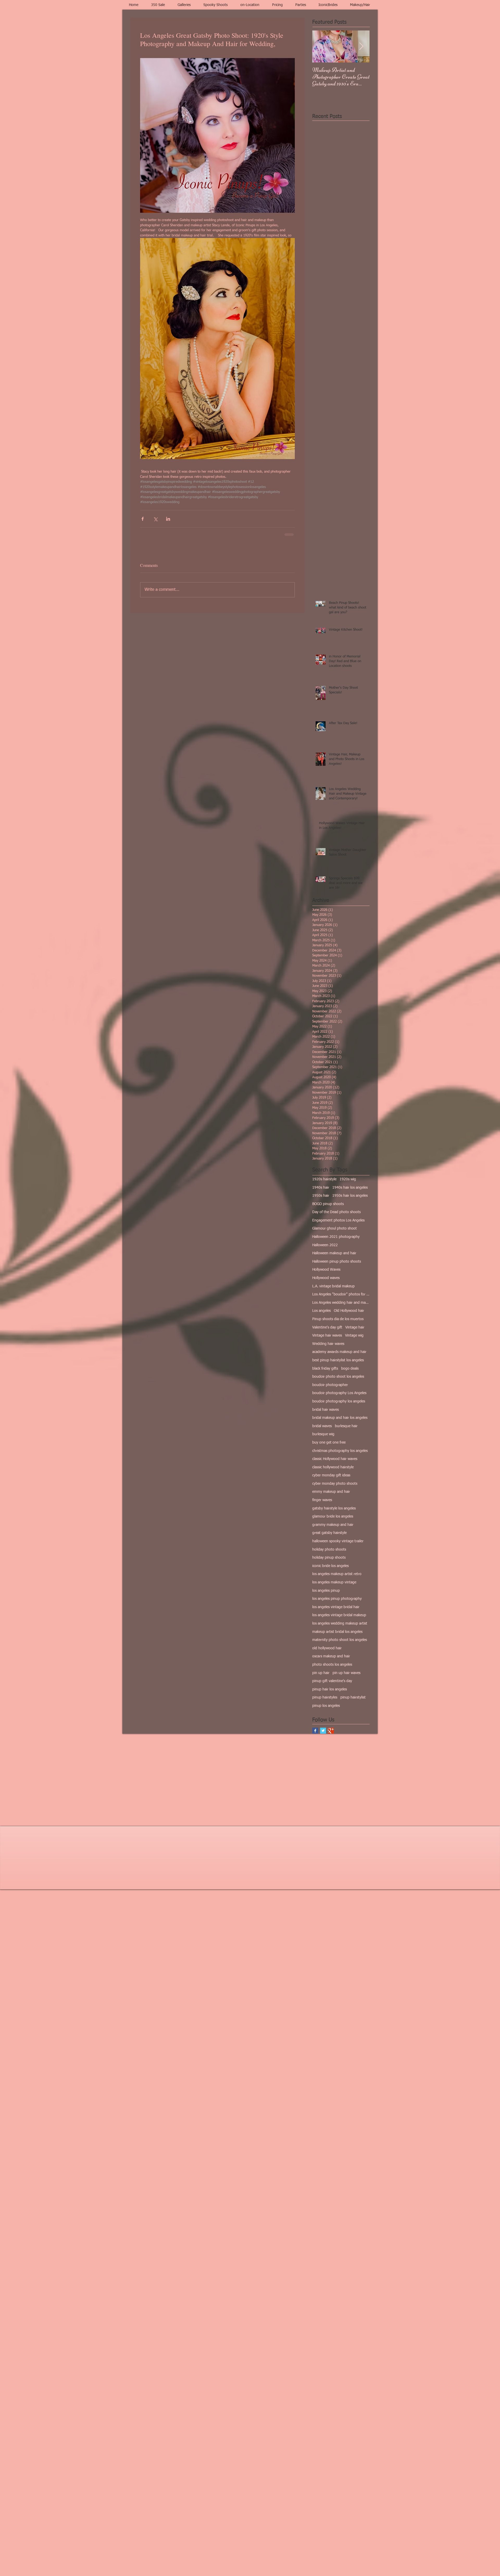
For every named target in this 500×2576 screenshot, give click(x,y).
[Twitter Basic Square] (323, 1730)
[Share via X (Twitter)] (155, 519)
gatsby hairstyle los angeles (334, 1508)
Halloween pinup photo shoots (337, 1261)
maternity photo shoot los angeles (340, 1639)
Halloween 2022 (325, 1245)
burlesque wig (323, 1434)
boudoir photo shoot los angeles (338, 1376)
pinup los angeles (326, 1705)
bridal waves (322, 1426)
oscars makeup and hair (331, 1656)
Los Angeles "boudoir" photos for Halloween (341, 1294)
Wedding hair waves (328, 1343)
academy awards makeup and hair (339, 1351)
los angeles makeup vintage (334, 1582)
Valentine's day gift (327, 1327)
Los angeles (321, 1310)
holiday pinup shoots (329, 1557)
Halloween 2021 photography (336, 1236)
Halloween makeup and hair (334, 1253)
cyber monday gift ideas (331, 1475)
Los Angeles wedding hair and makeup (341, 1302)
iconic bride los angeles (330, 1565)
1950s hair (321, 1195)
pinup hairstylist (353, 1697)
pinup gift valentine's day (332, 1681)
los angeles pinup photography (337, 1598)
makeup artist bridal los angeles (337, 1631)
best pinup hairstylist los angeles (338, 1360)
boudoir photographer (330, 1384)
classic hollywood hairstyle (333, 1467)
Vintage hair (355, 1327)
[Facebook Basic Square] (315, 1730)
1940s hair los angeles (350, 1187)
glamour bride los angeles (333, 1516)
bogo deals (350, 1368)
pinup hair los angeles (330, 1689)
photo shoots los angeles (332, 1664)
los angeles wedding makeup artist (340, 1623)
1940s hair (321, 1187)
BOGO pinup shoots (328, 1204)
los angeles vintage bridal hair (336, 1607)
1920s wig (348, 1179)
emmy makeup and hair (331, 1491)
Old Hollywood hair (349, 1310)
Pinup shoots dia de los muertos (338, 1319)
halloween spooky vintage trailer (338, 1541)
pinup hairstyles (325, 1697)
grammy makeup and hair (333, 1524)
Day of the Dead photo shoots (336, 1212)
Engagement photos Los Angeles (338, 1220)
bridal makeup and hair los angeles (340, 1417)
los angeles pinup (326, 1590)
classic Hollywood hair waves (335, 1458)
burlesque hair (346, 1426)
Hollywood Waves (326, 1269)
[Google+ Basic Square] (331, 1730)
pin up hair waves (346, 1672)
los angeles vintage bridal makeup (339, 1615)
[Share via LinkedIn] (168, 519)
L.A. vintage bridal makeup (333, 1286)
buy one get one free (329, 1442)
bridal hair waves (326, 1409)
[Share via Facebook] (143, 519)
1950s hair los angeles (350, 1195)
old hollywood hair (327, 1648)
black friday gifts (325, 1368)
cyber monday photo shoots (335, 1483)
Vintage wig (354, 1335)
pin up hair (321, 1672)
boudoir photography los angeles (339, 1401)
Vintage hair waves (327, 1335)
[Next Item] (361, 46)
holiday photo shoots (329, 1549)
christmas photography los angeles (340, 1450)
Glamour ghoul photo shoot (335, 1228)
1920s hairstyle (324, 1179)
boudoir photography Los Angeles (339, 1393)
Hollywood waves (326, 1277)
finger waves (322, 1500)
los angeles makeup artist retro (337, 1574)
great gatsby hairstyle (329, 1532)
